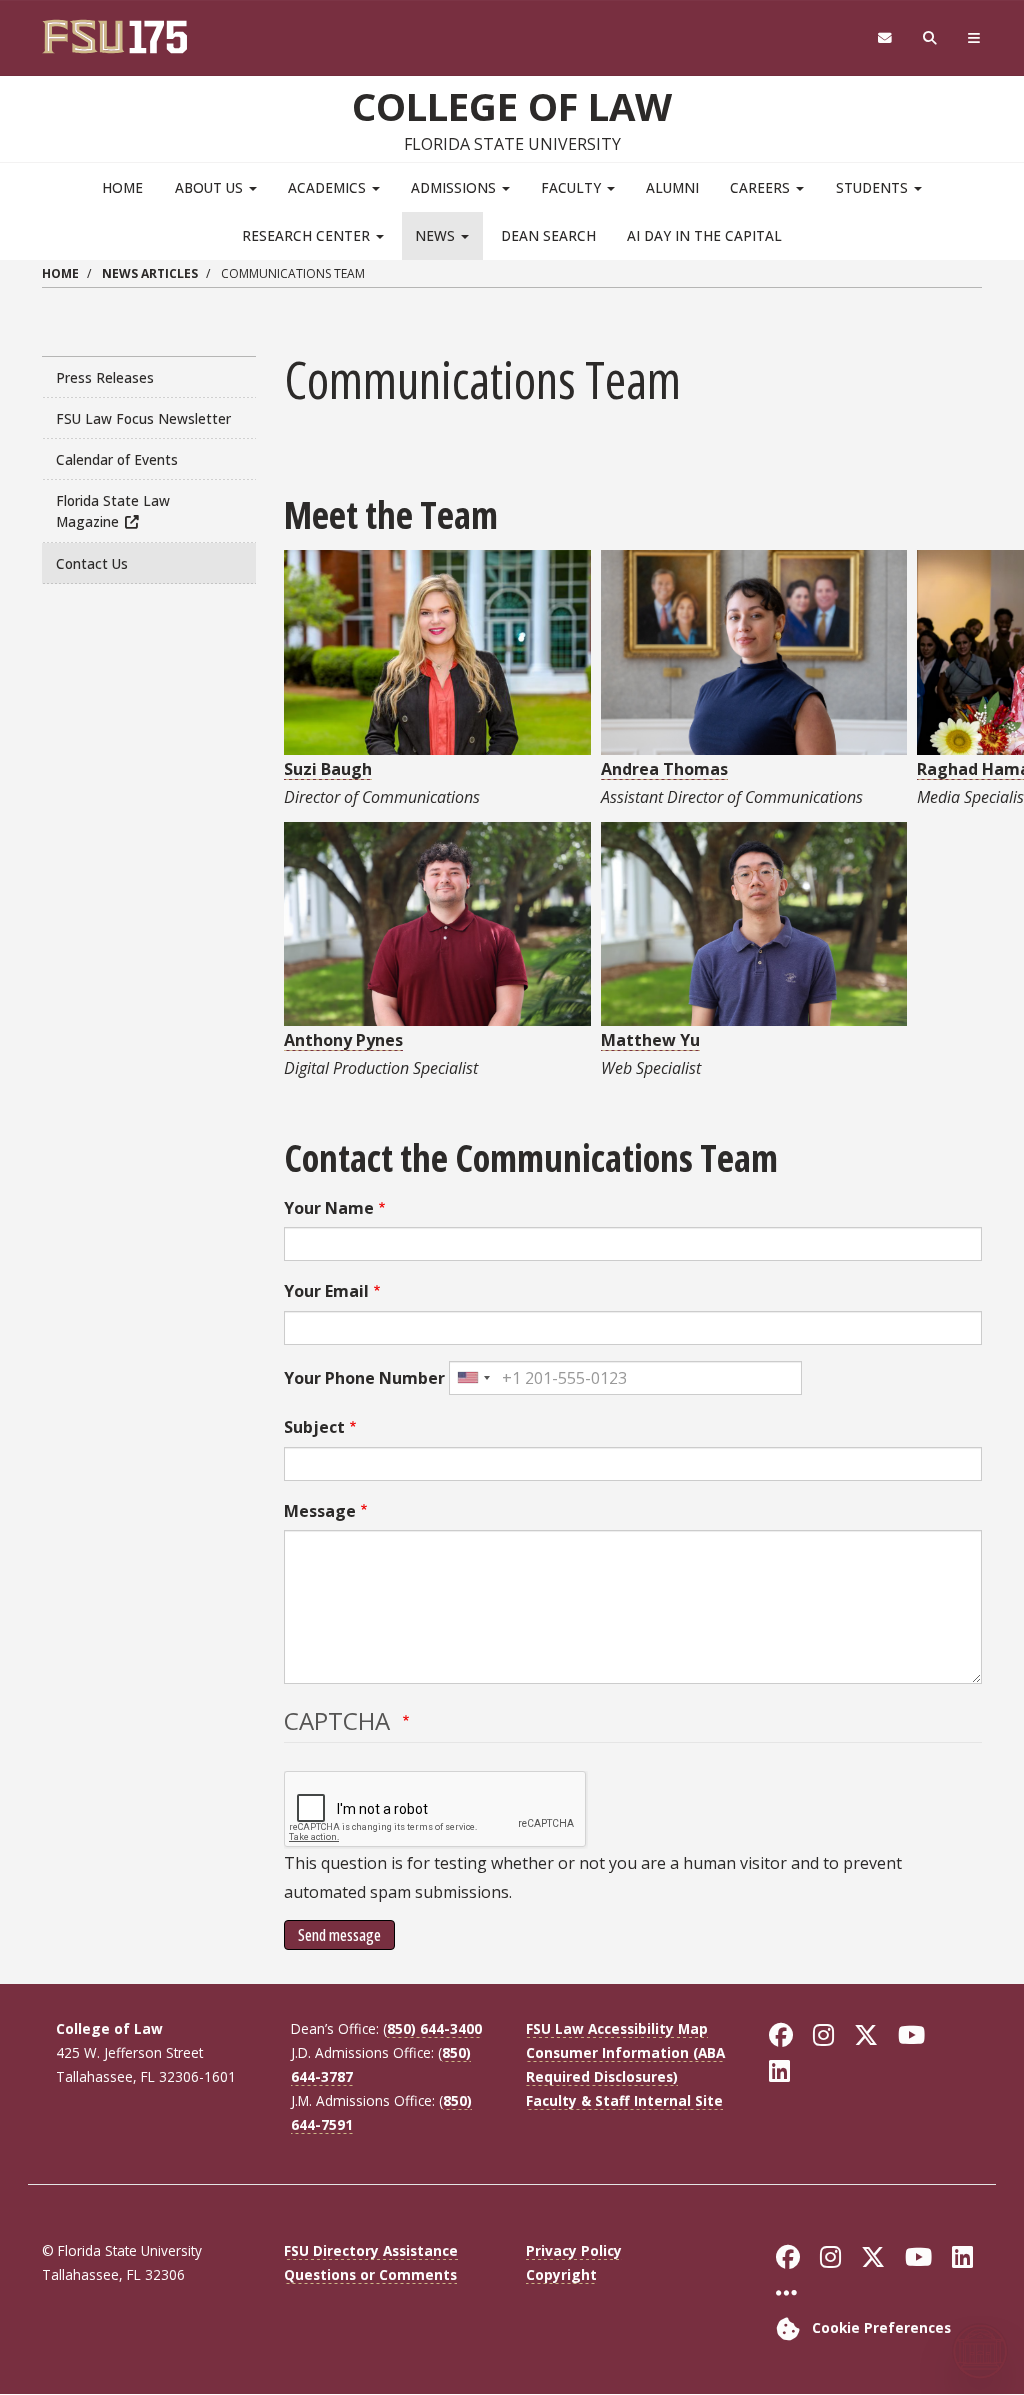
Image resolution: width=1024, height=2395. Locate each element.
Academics (329, 187)
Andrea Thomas (664, 769)
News (437, 235)
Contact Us (92, 563)
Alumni (672, 187)
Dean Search (548, 235)
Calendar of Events (117, 459)
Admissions (455, 187)
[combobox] (473, 1378)
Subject (314, 1427)
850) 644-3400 (434, 2028)
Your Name (329, 1208)
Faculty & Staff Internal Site (624, 2100)
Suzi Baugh (328, 769)
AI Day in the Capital (704, 235)
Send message (339, 1935)
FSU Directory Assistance (371, 2250)
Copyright (561, 2274)
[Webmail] (884, 38)
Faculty (573, 187)
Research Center (308, 235)
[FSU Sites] (974, 38)
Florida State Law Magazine (113, 511)
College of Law (512, 106)
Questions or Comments (370, 2274)
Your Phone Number (364, 1378)
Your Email (326, 1291)
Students (874, 187)
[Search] (930, 38)
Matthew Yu (650, 1040)
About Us (211, 187)
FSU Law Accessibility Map (617, 2028)
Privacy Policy (574, 2250)
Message (320, 1511)
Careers (762, 187)
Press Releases (105, 377)
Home (122, 187)
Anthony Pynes (343, 1040)
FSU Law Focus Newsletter (143, 418)
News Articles (150, 273)
